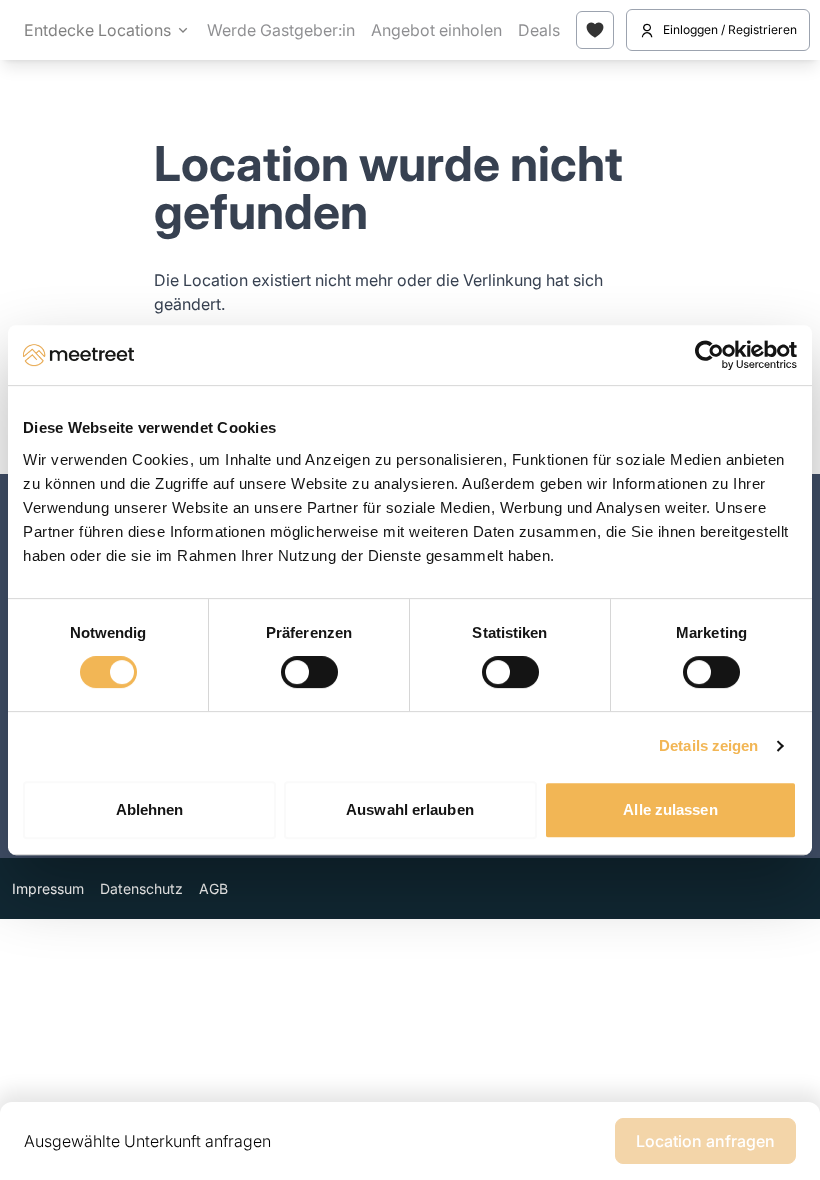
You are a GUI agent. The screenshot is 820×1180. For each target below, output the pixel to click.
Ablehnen (150, 809)
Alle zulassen (670, 809)
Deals (539, 30)
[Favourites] (595, 30)
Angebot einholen (436, 30)
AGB (213, 888)
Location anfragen (705, 1141)
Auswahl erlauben (410, 809)
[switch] (309, 672)
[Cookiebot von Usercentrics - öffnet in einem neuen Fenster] (709, 355)
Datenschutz (141, 888)
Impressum (48, 888)
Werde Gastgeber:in (281, 30)
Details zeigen (708, 745)
